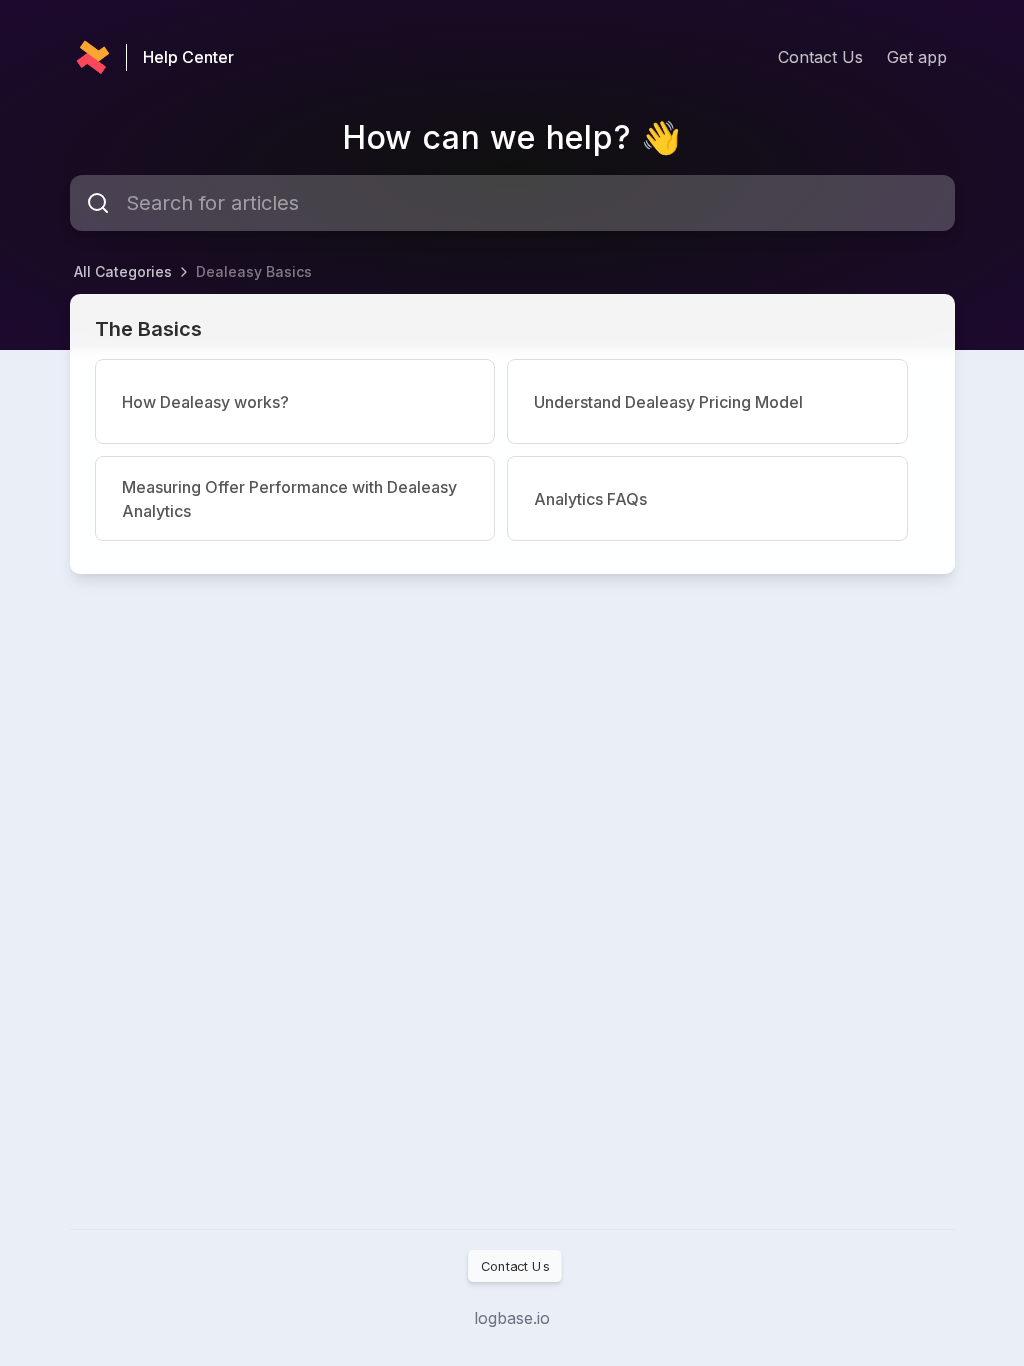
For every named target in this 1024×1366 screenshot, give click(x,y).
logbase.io (512, 1318)
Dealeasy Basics (254, 271)
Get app (917, 57)
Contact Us (820, 57)
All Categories (123, 271)
